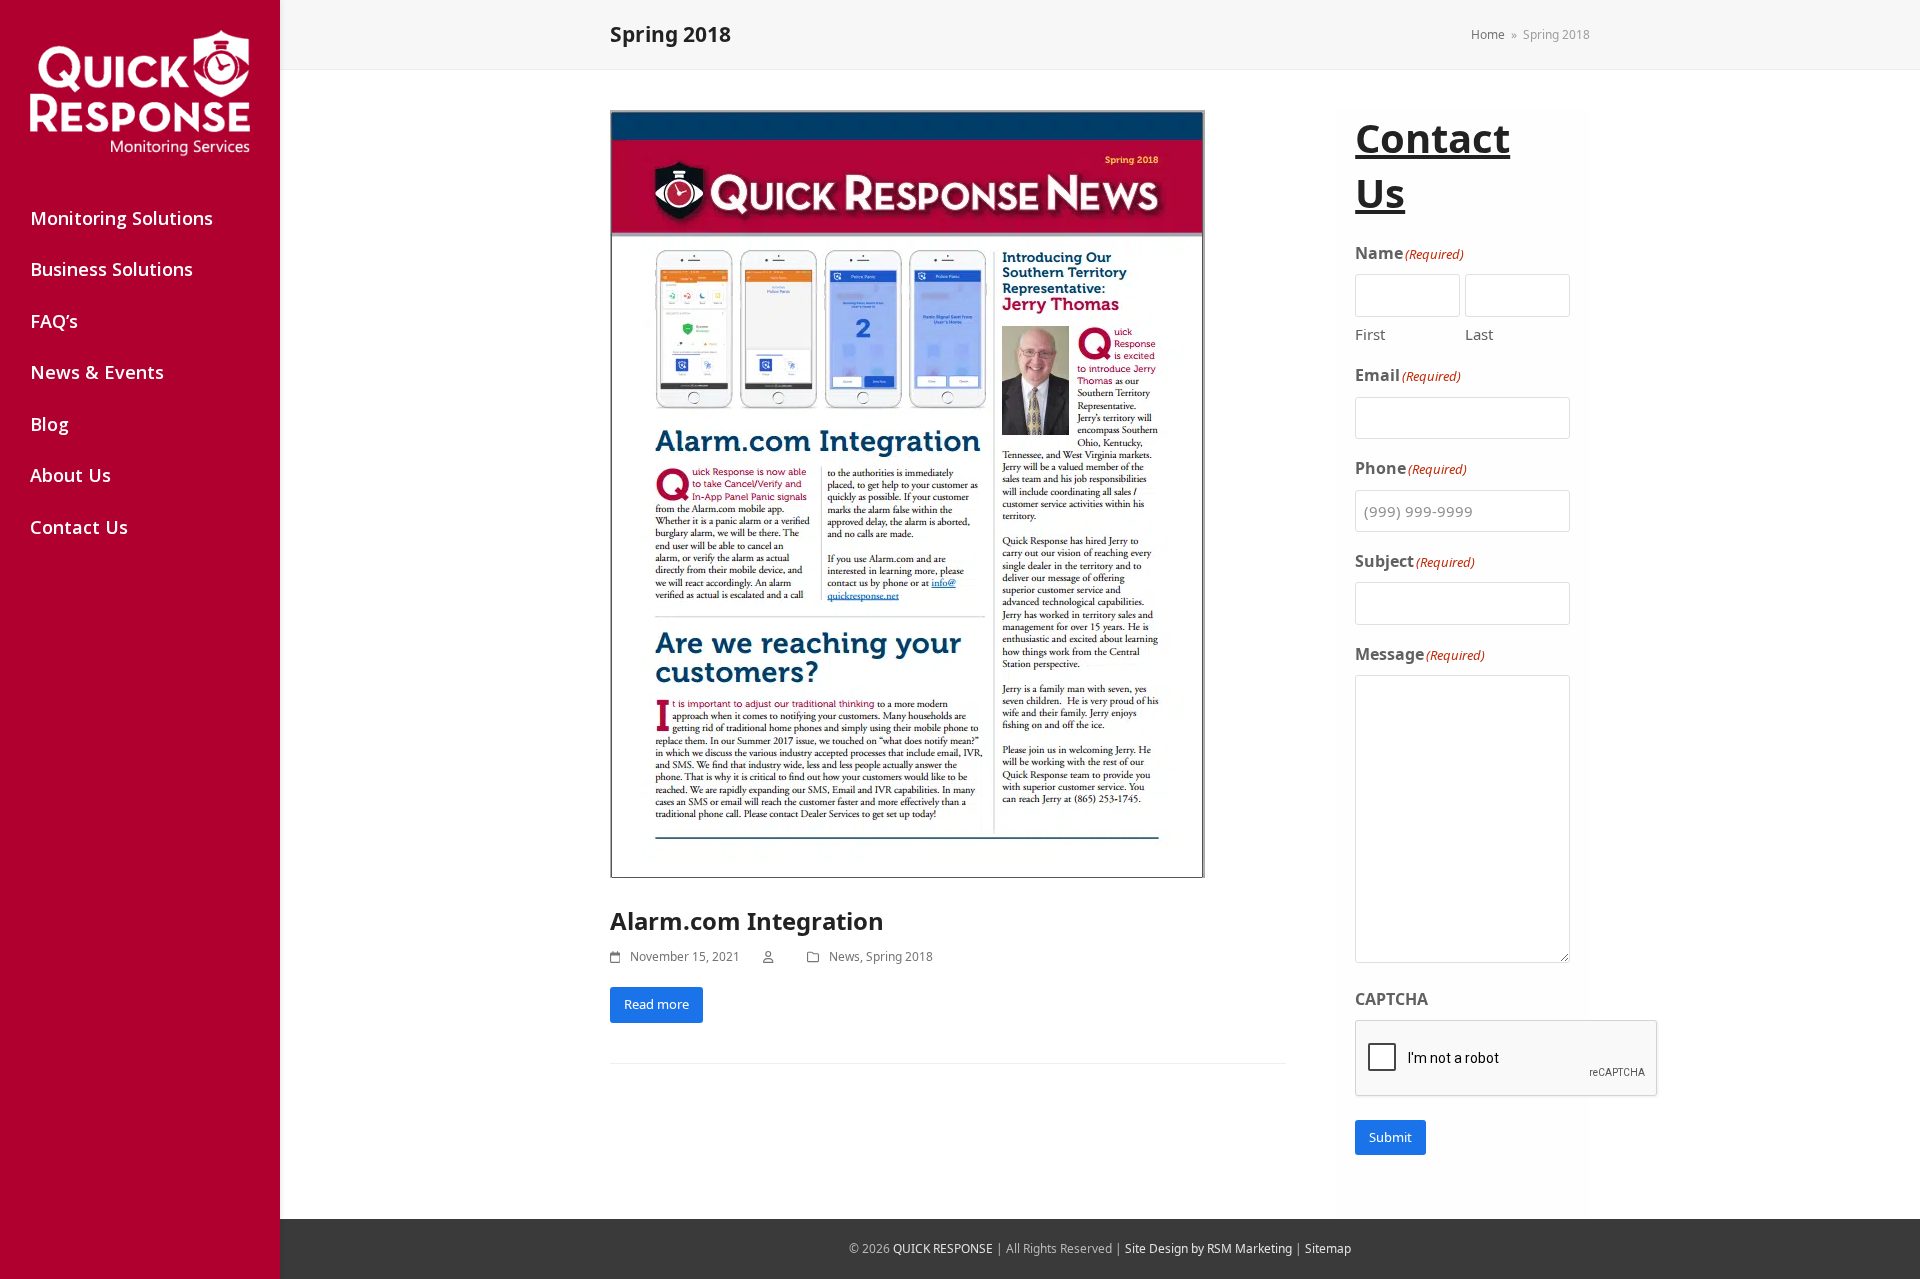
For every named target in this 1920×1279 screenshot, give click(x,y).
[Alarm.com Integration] (907, 496)
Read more (656, 1004)
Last (1479, 334)
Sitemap (1328, 1248)
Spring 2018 (899, 956)
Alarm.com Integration (747, 920)
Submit (1390, 1137)
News (844, 956)
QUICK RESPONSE (943, 1248)
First (1370, 334)
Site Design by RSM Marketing (1208, 1248)
